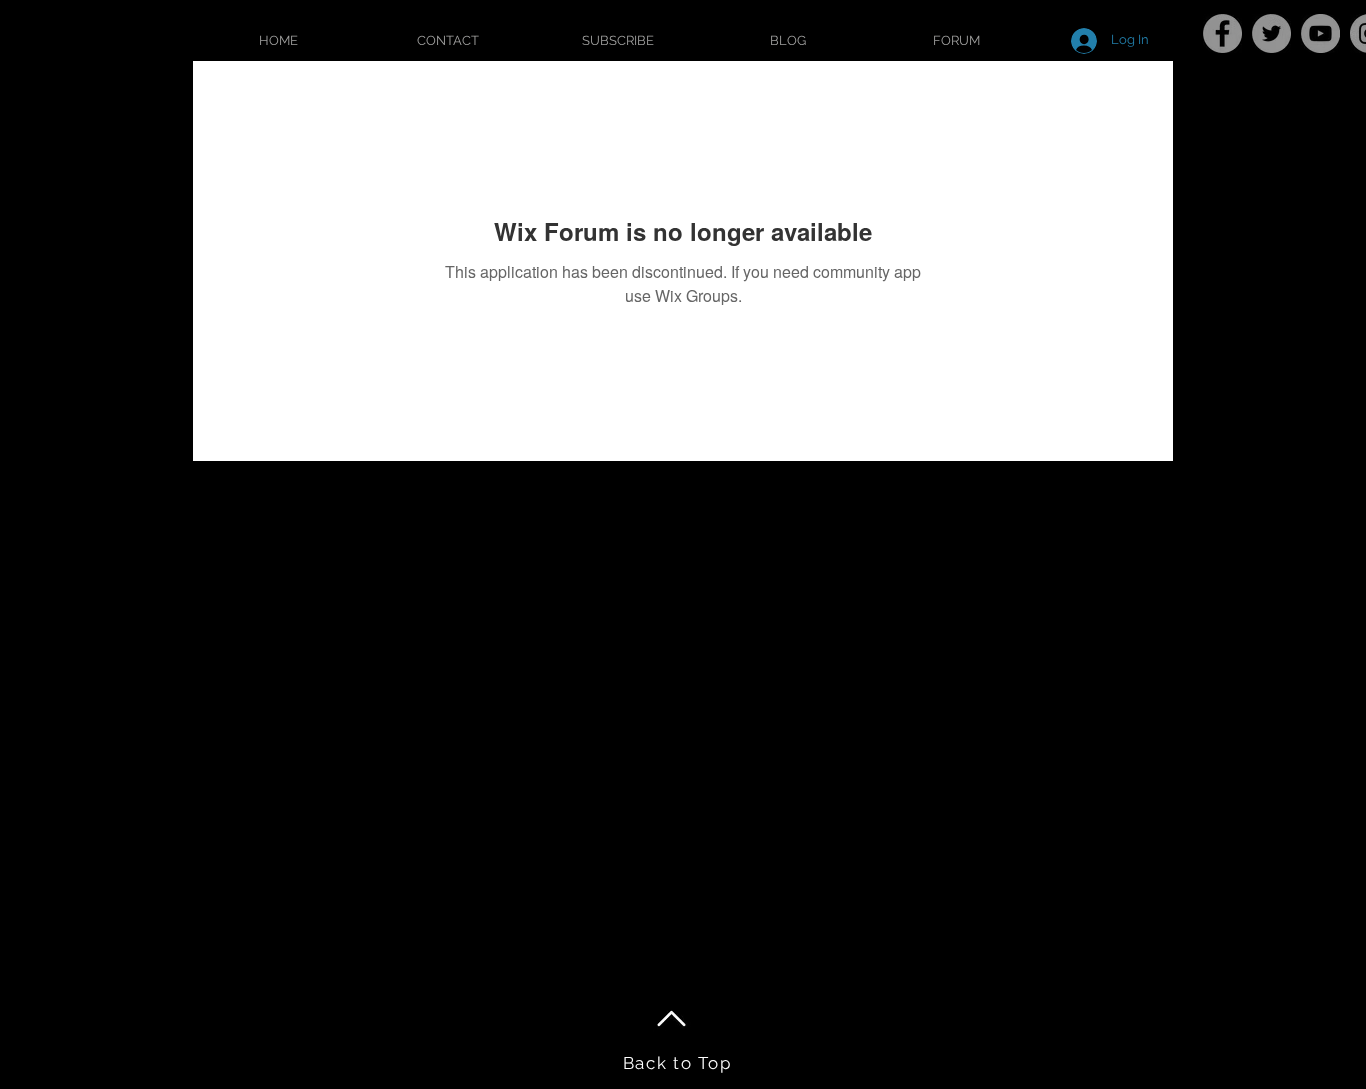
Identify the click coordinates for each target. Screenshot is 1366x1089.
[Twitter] (1271, 33)
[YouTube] (1320, 33)
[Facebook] (1222, 33)
